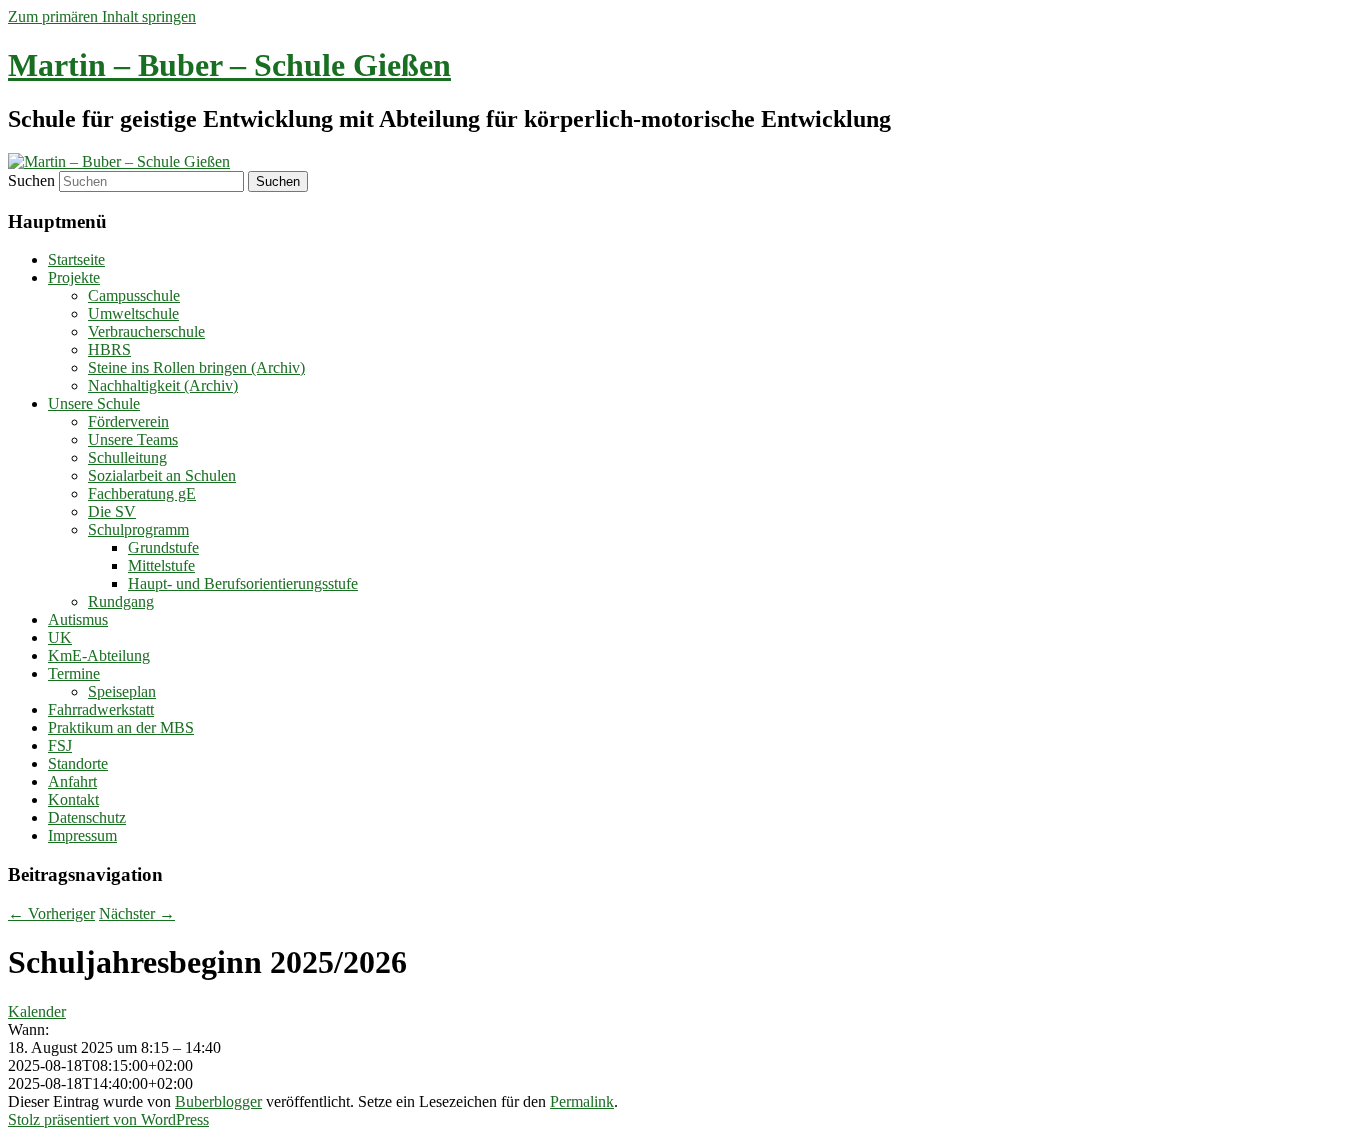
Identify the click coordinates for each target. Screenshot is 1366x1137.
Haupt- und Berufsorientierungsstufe (243, 583)
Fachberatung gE (142, 493)
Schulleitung (127, 457)
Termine (74, 673)
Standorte (78, 763)
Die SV (112, 511)
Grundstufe (163, 547)
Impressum (82, 835)
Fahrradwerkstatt (101, 709)
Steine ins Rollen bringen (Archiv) (196, 367)
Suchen (31, 180)
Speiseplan (122, 691)
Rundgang (121, 601)
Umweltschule (133, 313)
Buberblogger (218, 1101)
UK (60, 637)
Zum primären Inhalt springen (102, 16)
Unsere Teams (133, 439)
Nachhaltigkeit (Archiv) (163, 385)
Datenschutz (87, 817)
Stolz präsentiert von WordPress (108, 1119)
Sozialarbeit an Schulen (162, 475)
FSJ (60, 745)
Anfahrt (72, 781)
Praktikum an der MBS (121, 727)
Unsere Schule (94, 403)
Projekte (74, 277)
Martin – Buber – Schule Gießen (229, 65)
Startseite (76, 259)
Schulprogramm (138, 529)
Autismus (78, 619)
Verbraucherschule (146, 331)
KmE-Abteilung (99, 655)
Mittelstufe (161, 565)
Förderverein (128, 421)
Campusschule (134, 295)
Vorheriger (51, 913)
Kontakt (73, 799)
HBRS (109, 349)
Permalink (582, 1101)
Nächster (137, 913)
